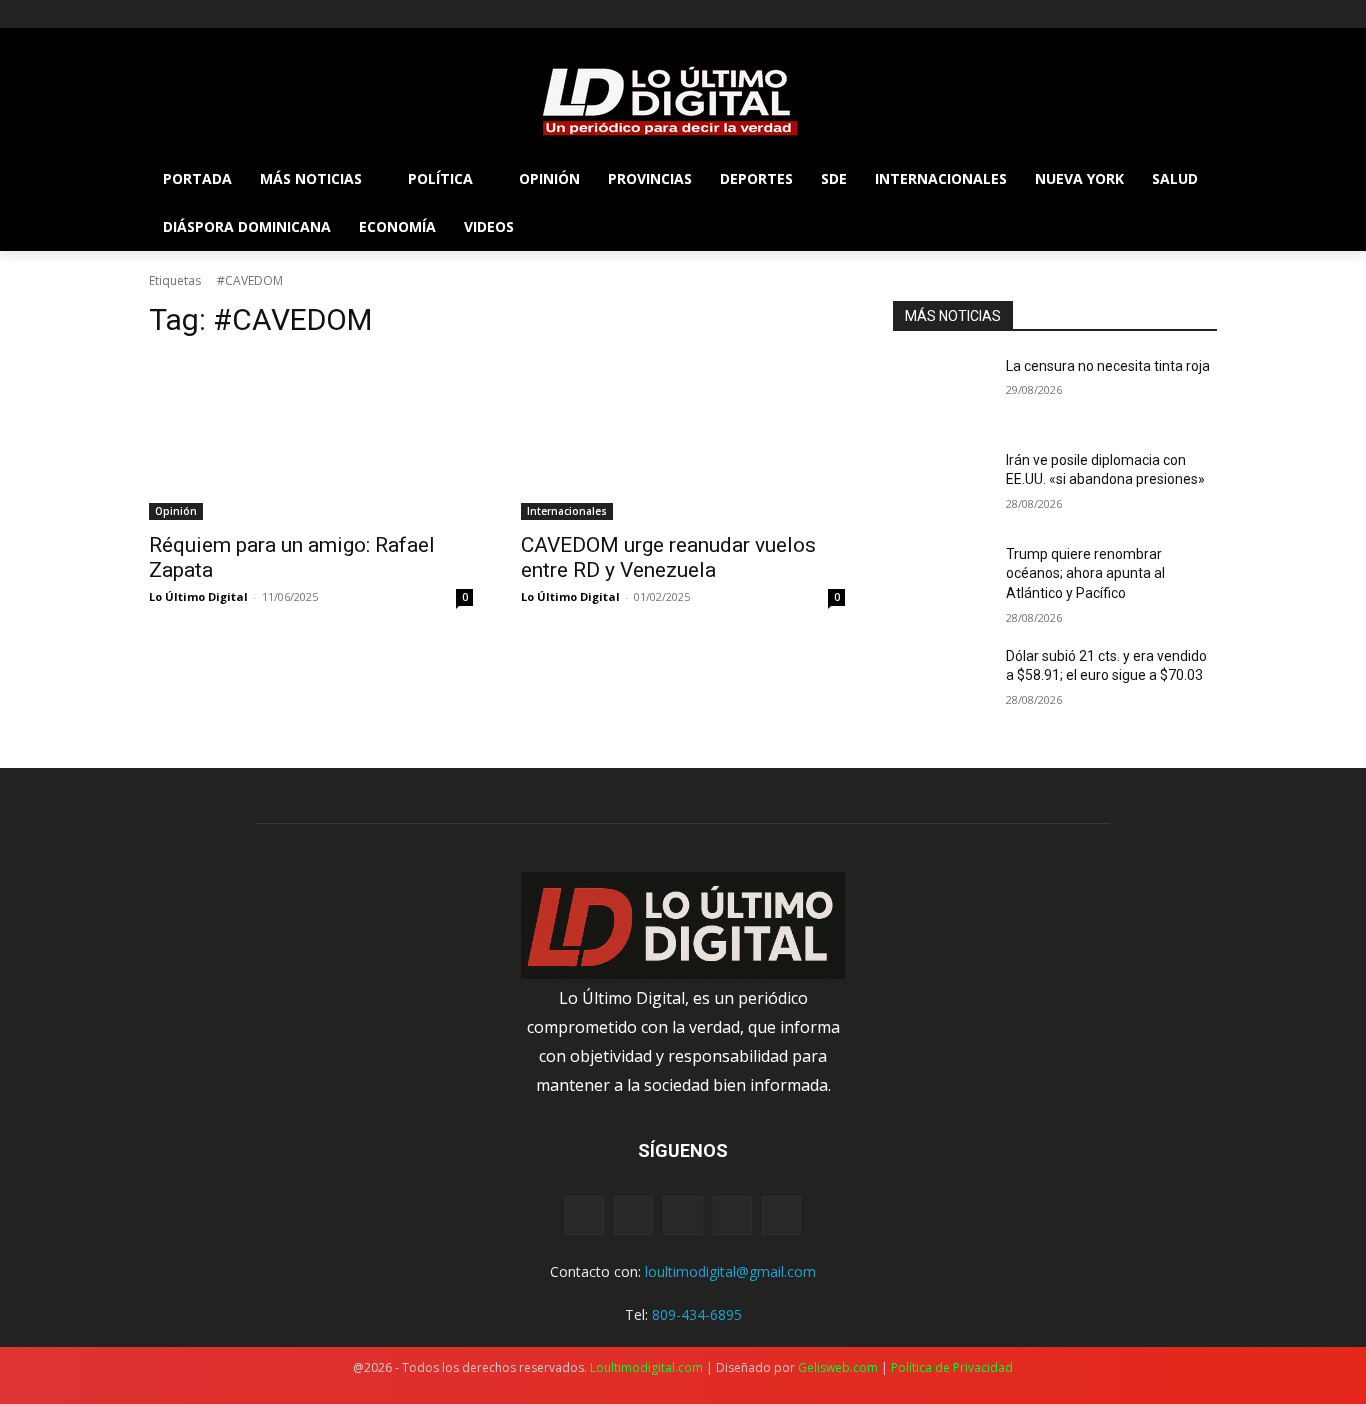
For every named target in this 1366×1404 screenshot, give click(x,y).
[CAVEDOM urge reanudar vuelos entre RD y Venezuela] (683, 439)
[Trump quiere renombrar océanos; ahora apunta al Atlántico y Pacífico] (941, 579)
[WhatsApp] (732, 1215)
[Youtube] (271, 14)
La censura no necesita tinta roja (1108, 366)
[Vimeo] (243, 14)
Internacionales (567, 511)
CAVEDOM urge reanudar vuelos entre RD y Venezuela (668, 557)
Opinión (176, 511)
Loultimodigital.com (646, 1367)
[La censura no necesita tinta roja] (941, 391)
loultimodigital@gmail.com (730, 1271)
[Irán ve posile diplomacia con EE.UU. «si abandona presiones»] (941, 485)
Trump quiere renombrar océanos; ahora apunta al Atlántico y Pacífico (1085, 573)
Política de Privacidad (952, 1367)
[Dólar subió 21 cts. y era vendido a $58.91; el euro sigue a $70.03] (941, 681)
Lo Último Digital (198, 596)
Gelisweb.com (838, 1367)
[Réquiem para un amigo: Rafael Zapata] (311, 439)
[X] (216, 14)
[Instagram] (188, 14)
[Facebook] (160, 14)
